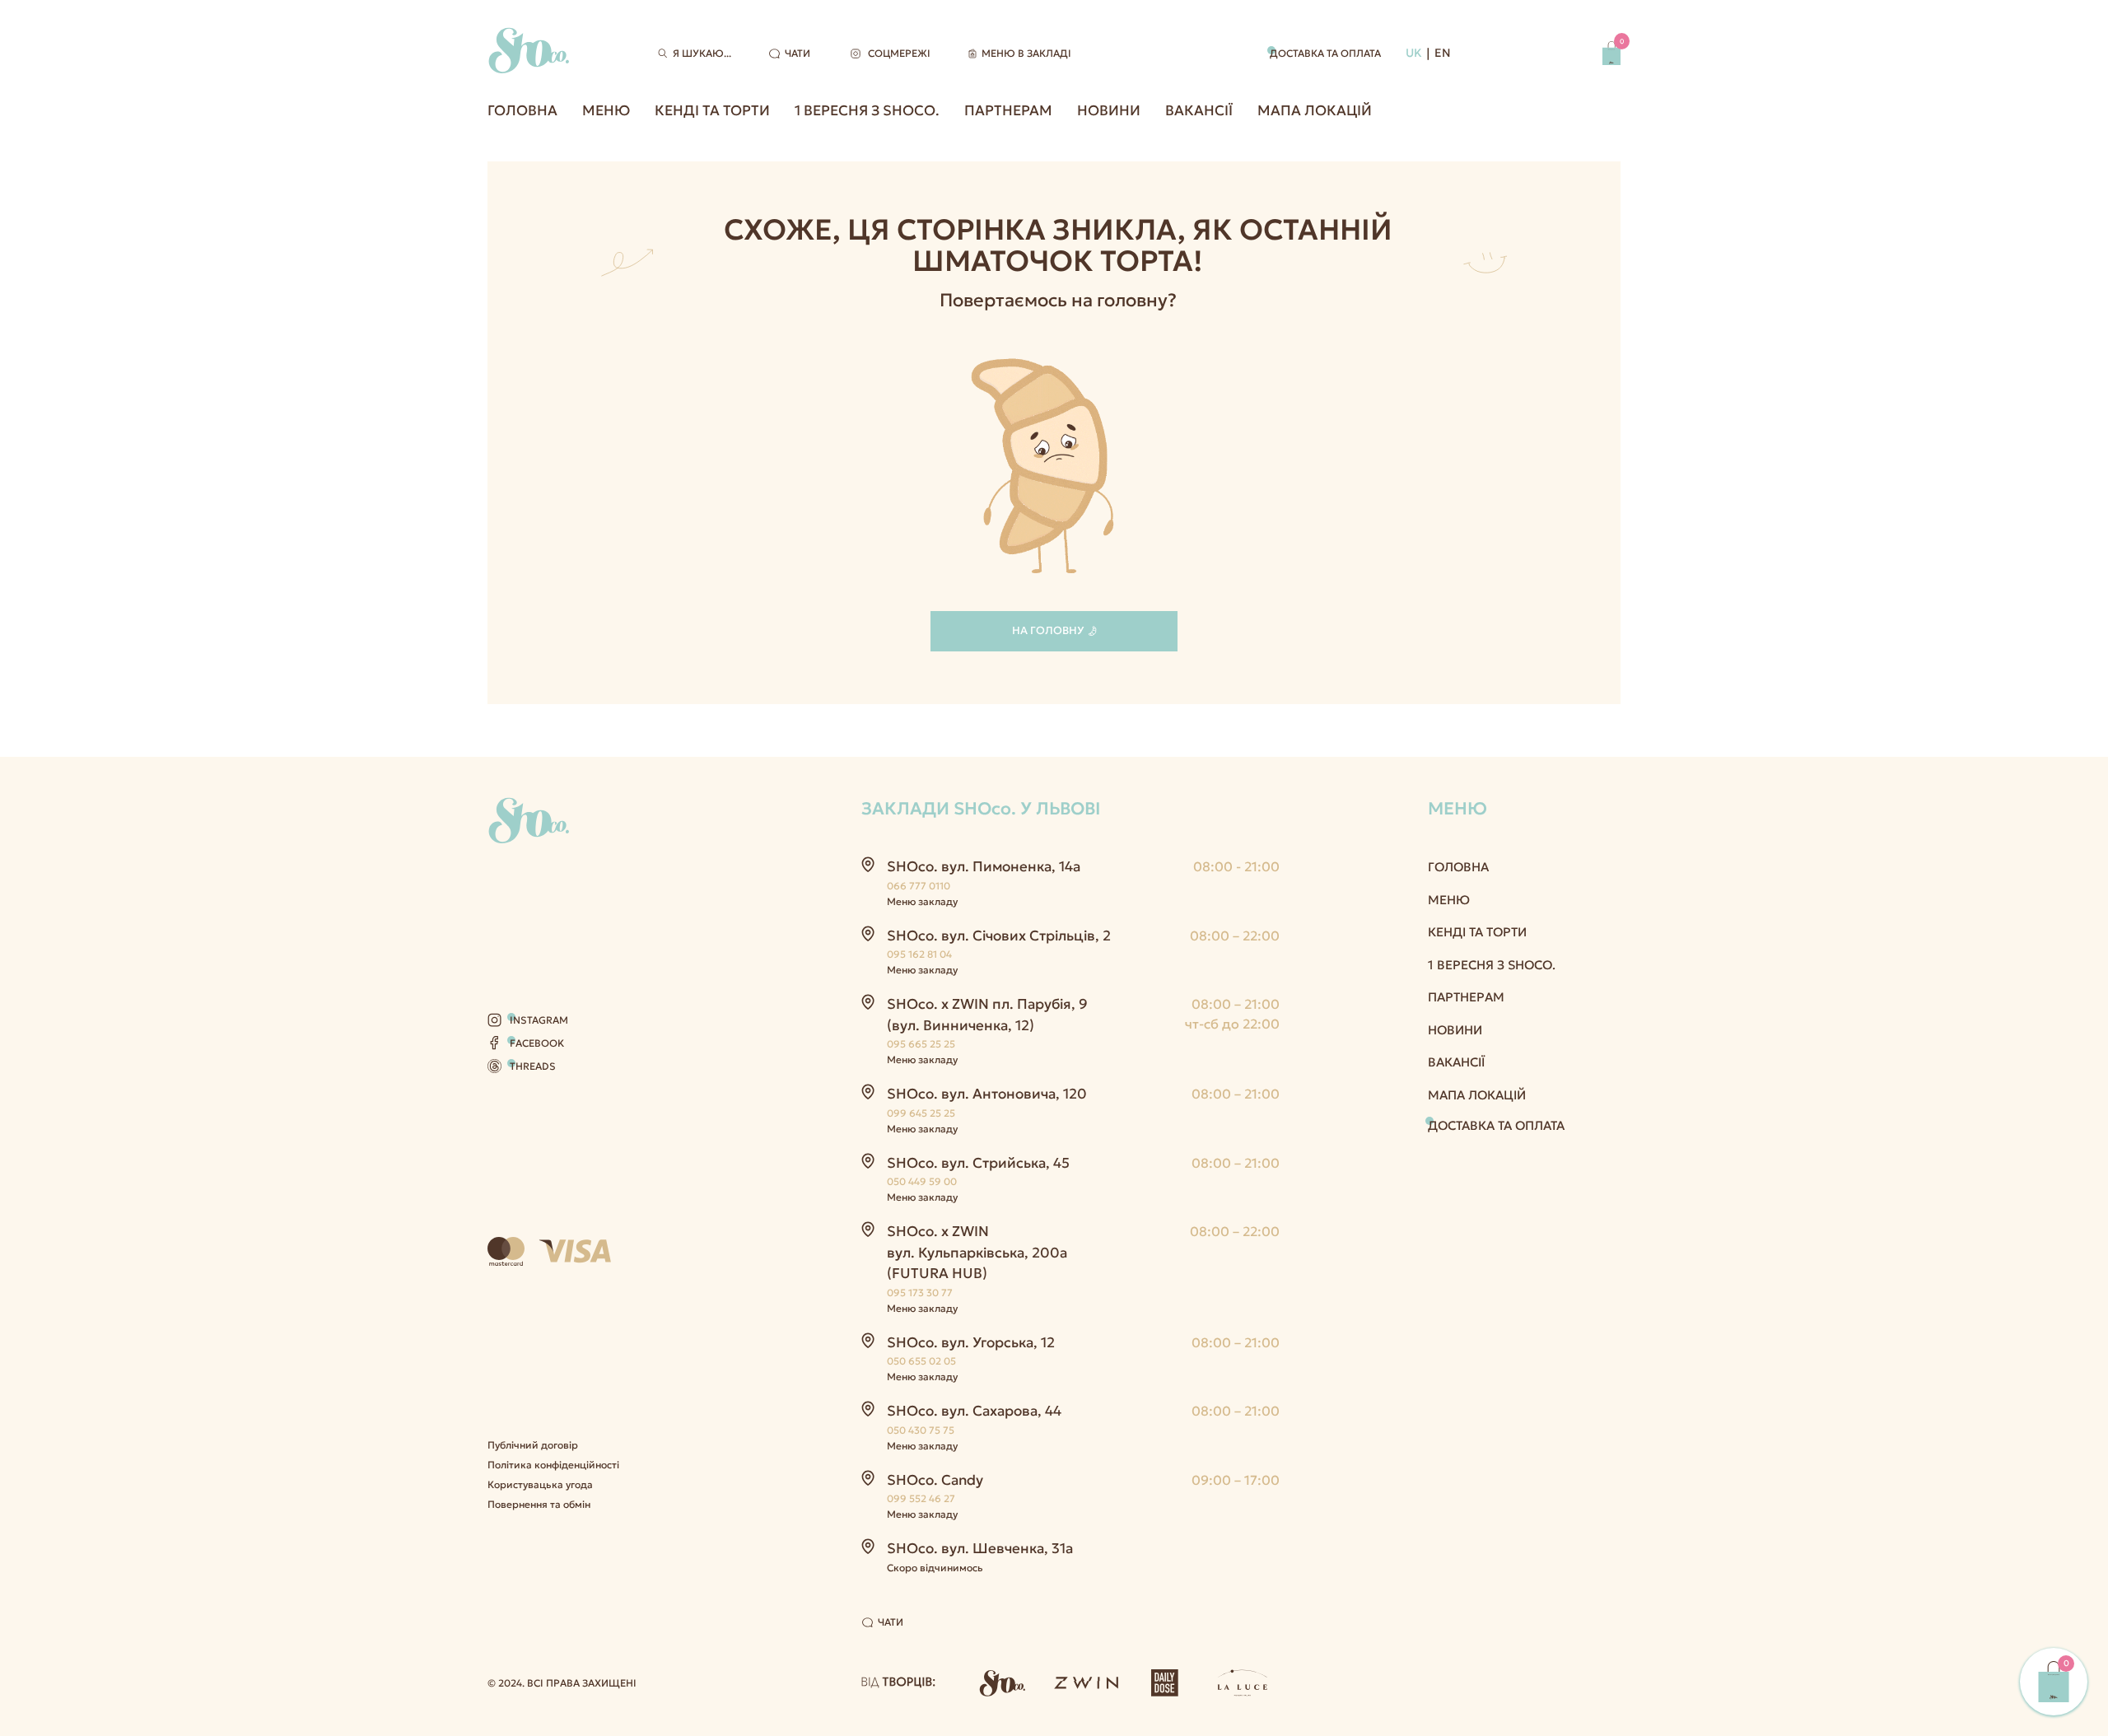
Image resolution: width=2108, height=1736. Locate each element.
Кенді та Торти (712, 110)
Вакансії (1199, 110)
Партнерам (1008, 110)
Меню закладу (922, 901)
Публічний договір (533, 1445)
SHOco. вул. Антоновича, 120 (987, 1094)
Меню (606, 110)
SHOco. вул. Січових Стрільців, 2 (999, 936)
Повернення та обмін (539, 1504)
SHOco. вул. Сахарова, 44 (974, 1411)
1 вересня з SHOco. (867, 110)
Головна (522, 110)
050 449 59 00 (922, 1181)
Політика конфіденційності (553, 1465)
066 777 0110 (919, 886)
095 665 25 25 (921, 1044)
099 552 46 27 (921, 1498)
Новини (1109, 110)
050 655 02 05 (921, 1361)
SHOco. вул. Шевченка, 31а (980, 1548)
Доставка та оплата (1325, 53)
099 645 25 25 (921, 1113)
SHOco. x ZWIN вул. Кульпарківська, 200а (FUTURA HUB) (977, 1252)
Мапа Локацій (1315, 110)
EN (1443, 53)
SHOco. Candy (935, 1480)
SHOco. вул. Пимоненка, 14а (984, 866)
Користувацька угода (540, 1484)
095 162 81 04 (919, 954)
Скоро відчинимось (935, 1568)
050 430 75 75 (921, 1430)
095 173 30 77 (920, 1293)
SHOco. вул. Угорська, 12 (971, 1342)
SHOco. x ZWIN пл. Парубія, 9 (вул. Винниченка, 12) (987, 1015)
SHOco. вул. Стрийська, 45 (978, 1163)
